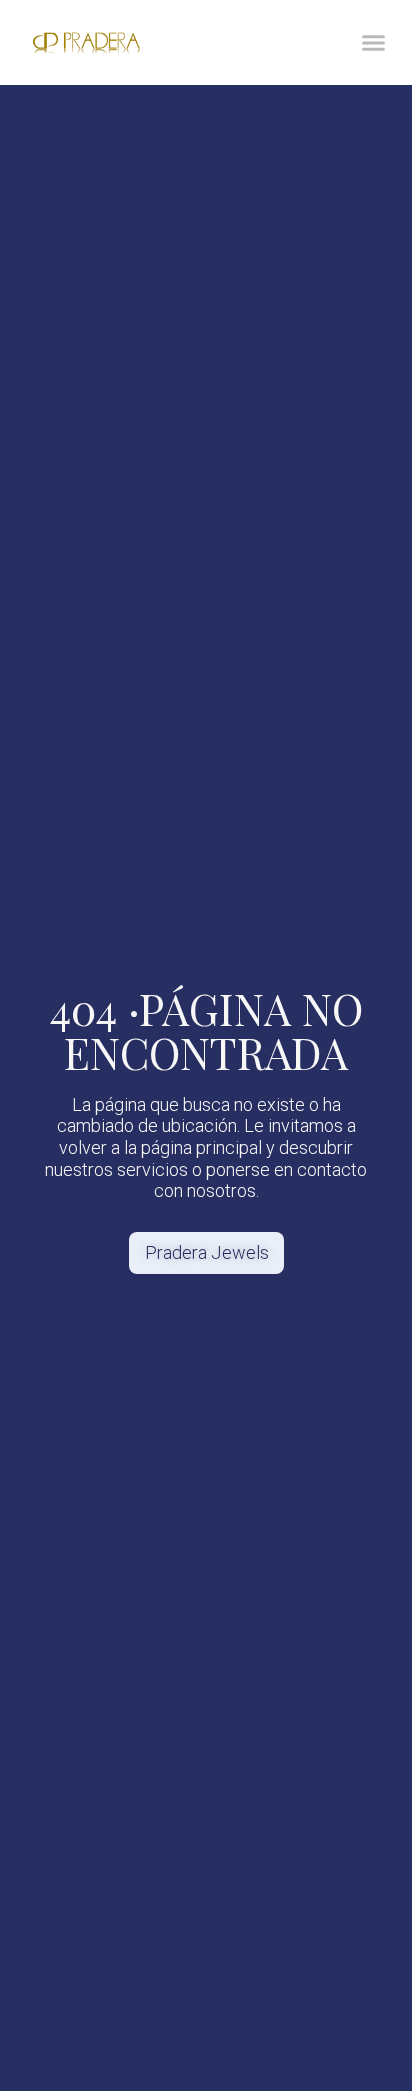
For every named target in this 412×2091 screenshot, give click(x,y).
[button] (374, 43)
